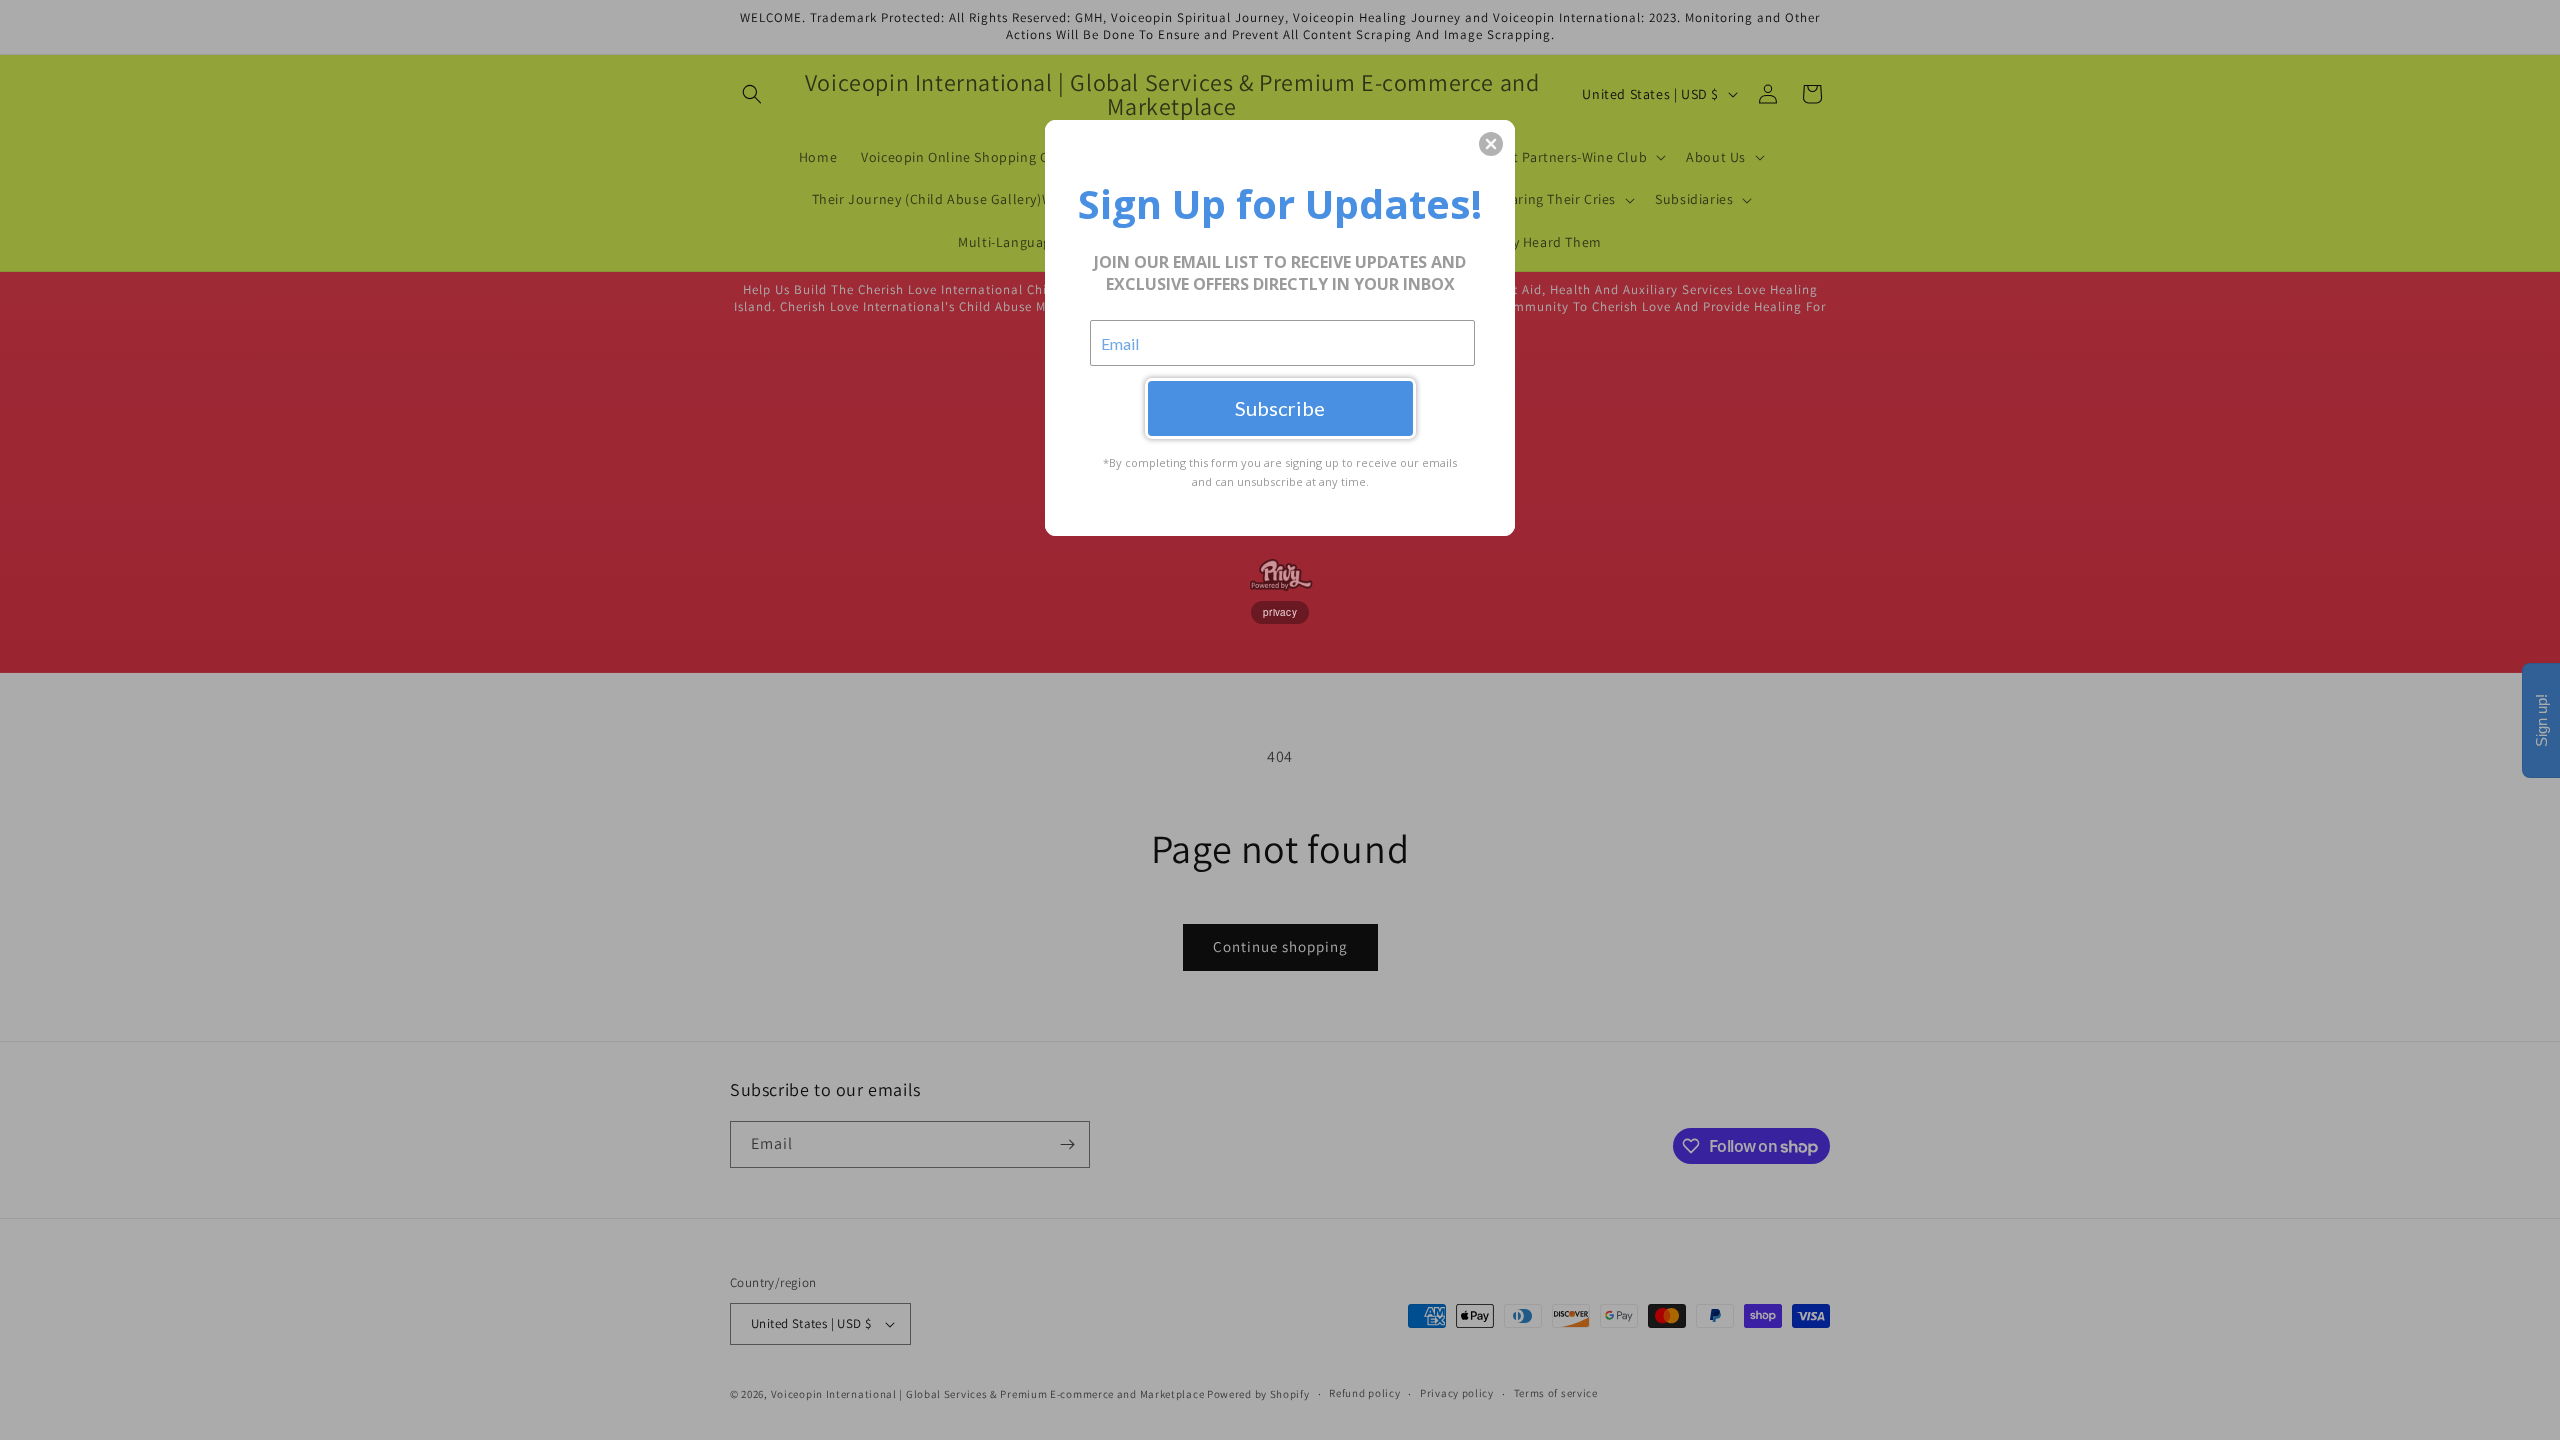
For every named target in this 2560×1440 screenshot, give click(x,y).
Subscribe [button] (1280, 408)
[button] (1491, 144)
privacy (1280, 612)
